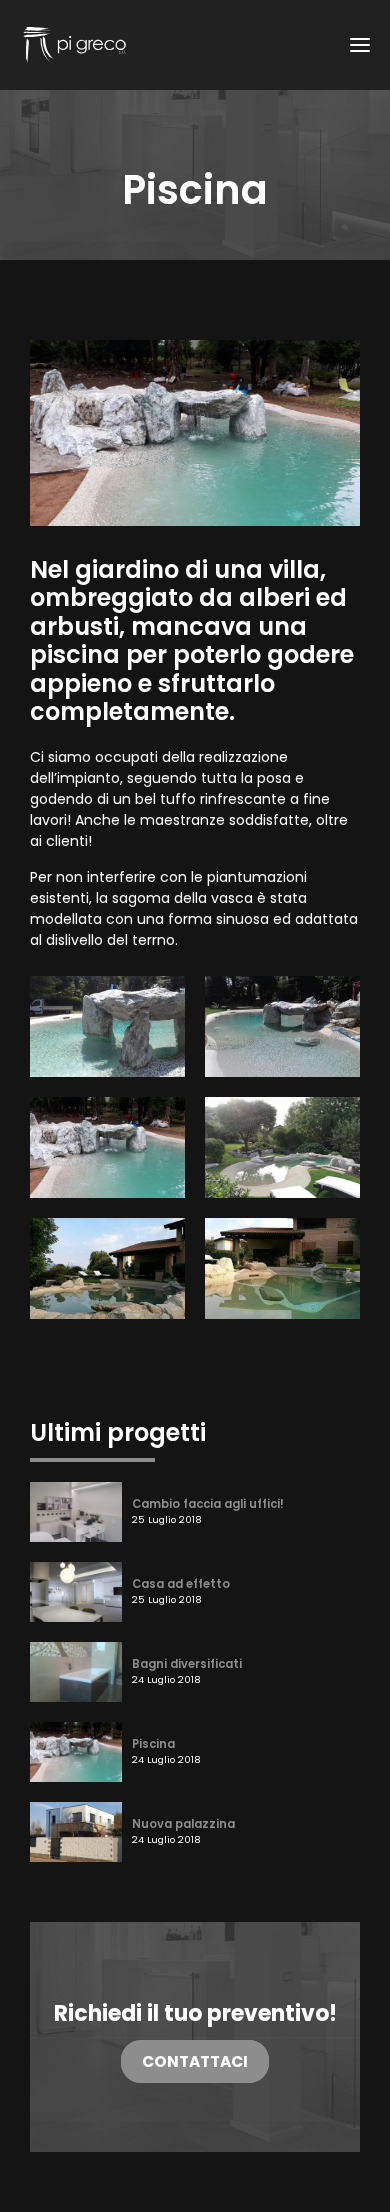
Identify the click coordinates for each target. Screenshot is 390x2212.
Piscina (153, 1744)
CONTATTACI (195, 2061)
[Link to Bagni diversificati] (76, 1671)
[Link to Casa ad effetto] (76, 1591)
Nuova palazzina (183, 1824)
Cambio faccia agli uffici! (208, 1504)
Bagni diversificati (187, 1664)
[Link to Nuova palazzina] (76, 1831)
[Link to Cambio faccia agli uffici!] (76, 1511)
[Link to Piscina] (76, 1751)
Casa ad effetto (181, 1584)
